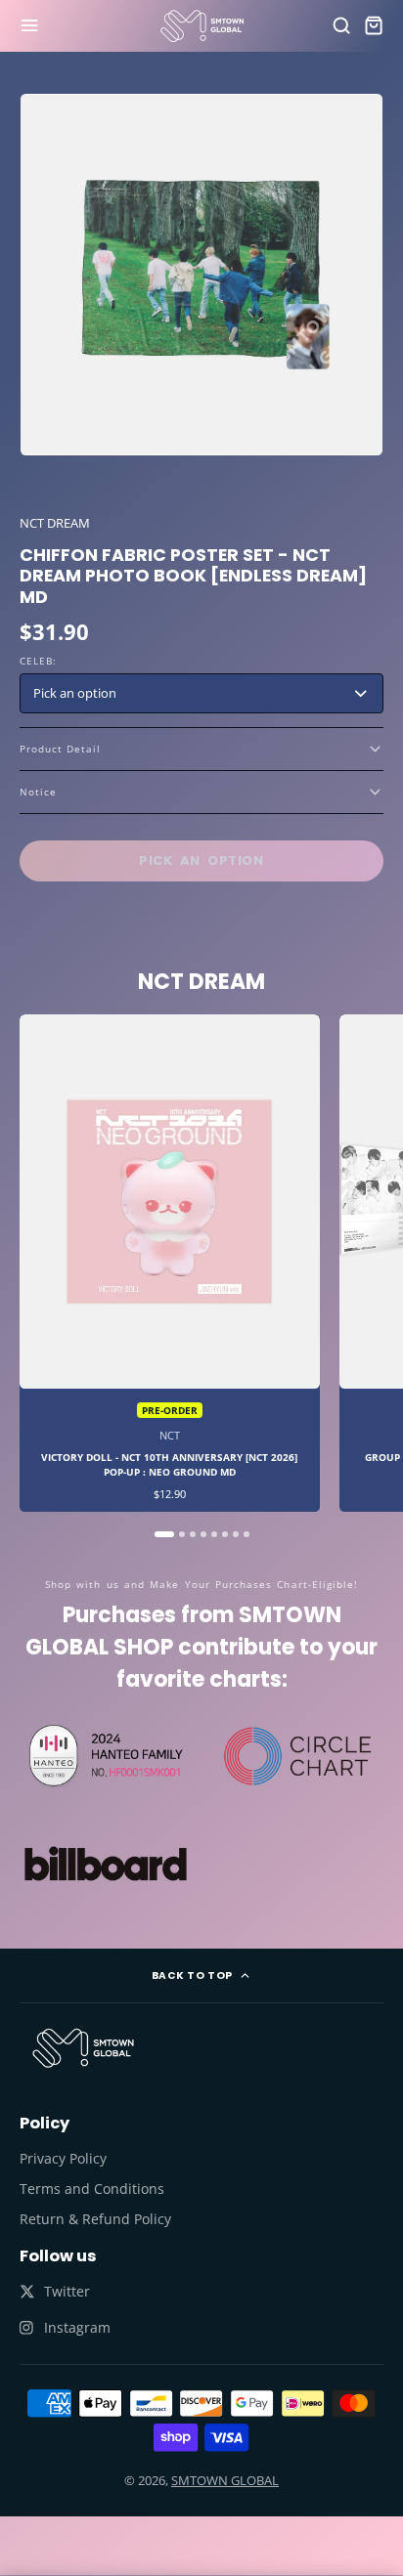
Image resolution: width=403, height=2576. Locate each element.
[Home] (202, 26)
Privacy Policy (63, 2158)
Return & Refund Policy (95, 2219)
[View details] (83, 2048)
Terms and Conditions (92, 2189)
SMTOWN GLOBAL (225, 2480)
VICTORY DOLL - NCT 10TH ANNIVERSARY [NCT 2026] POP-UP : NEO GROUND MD (170, 1264)
